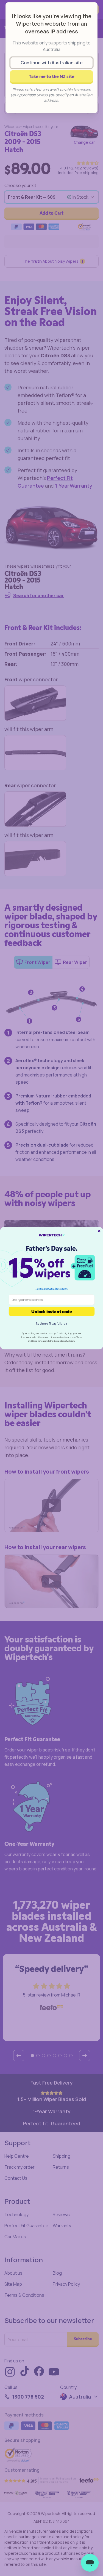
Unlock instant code (52, 1311)
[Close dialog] (99, 1231)
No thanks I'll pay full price (51, 1323)
